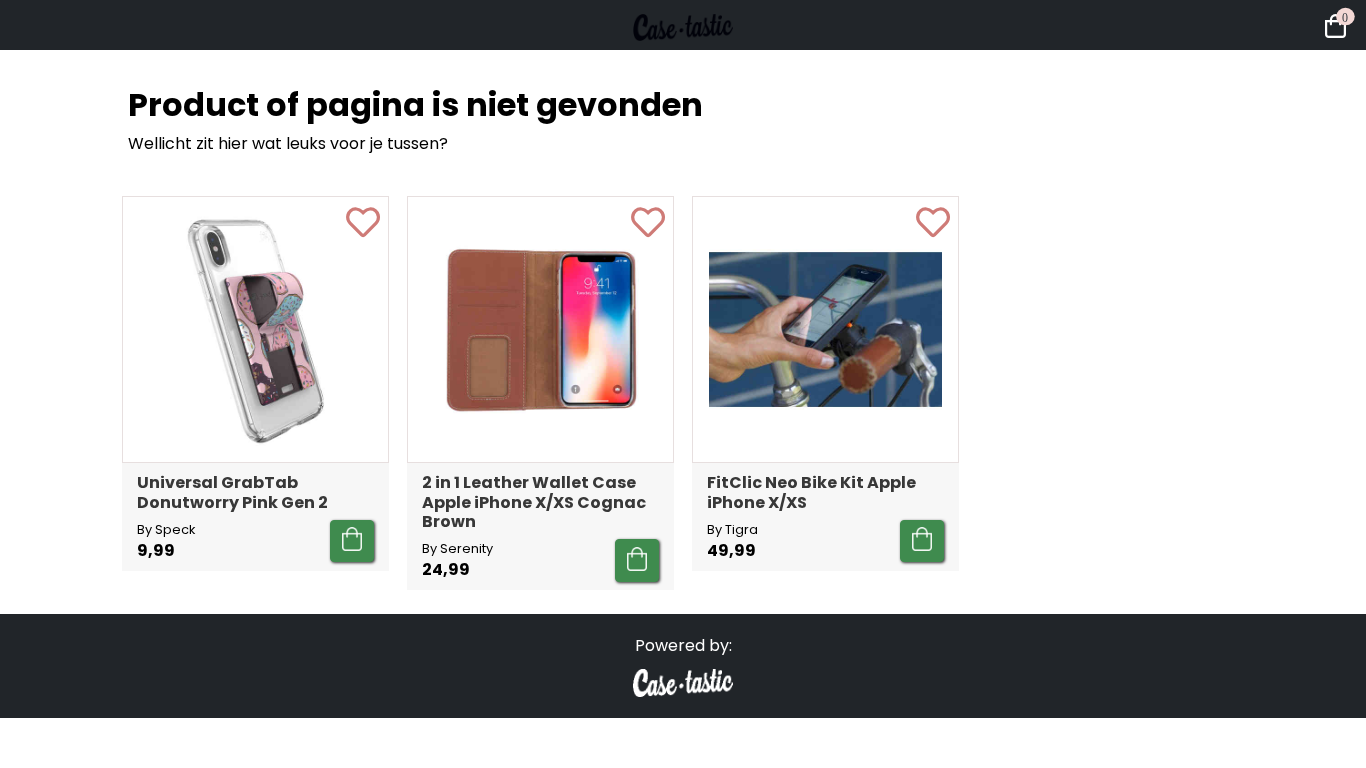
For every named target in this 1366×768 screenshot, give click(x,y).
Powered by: (683, 645)
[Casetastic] (683, 60)
